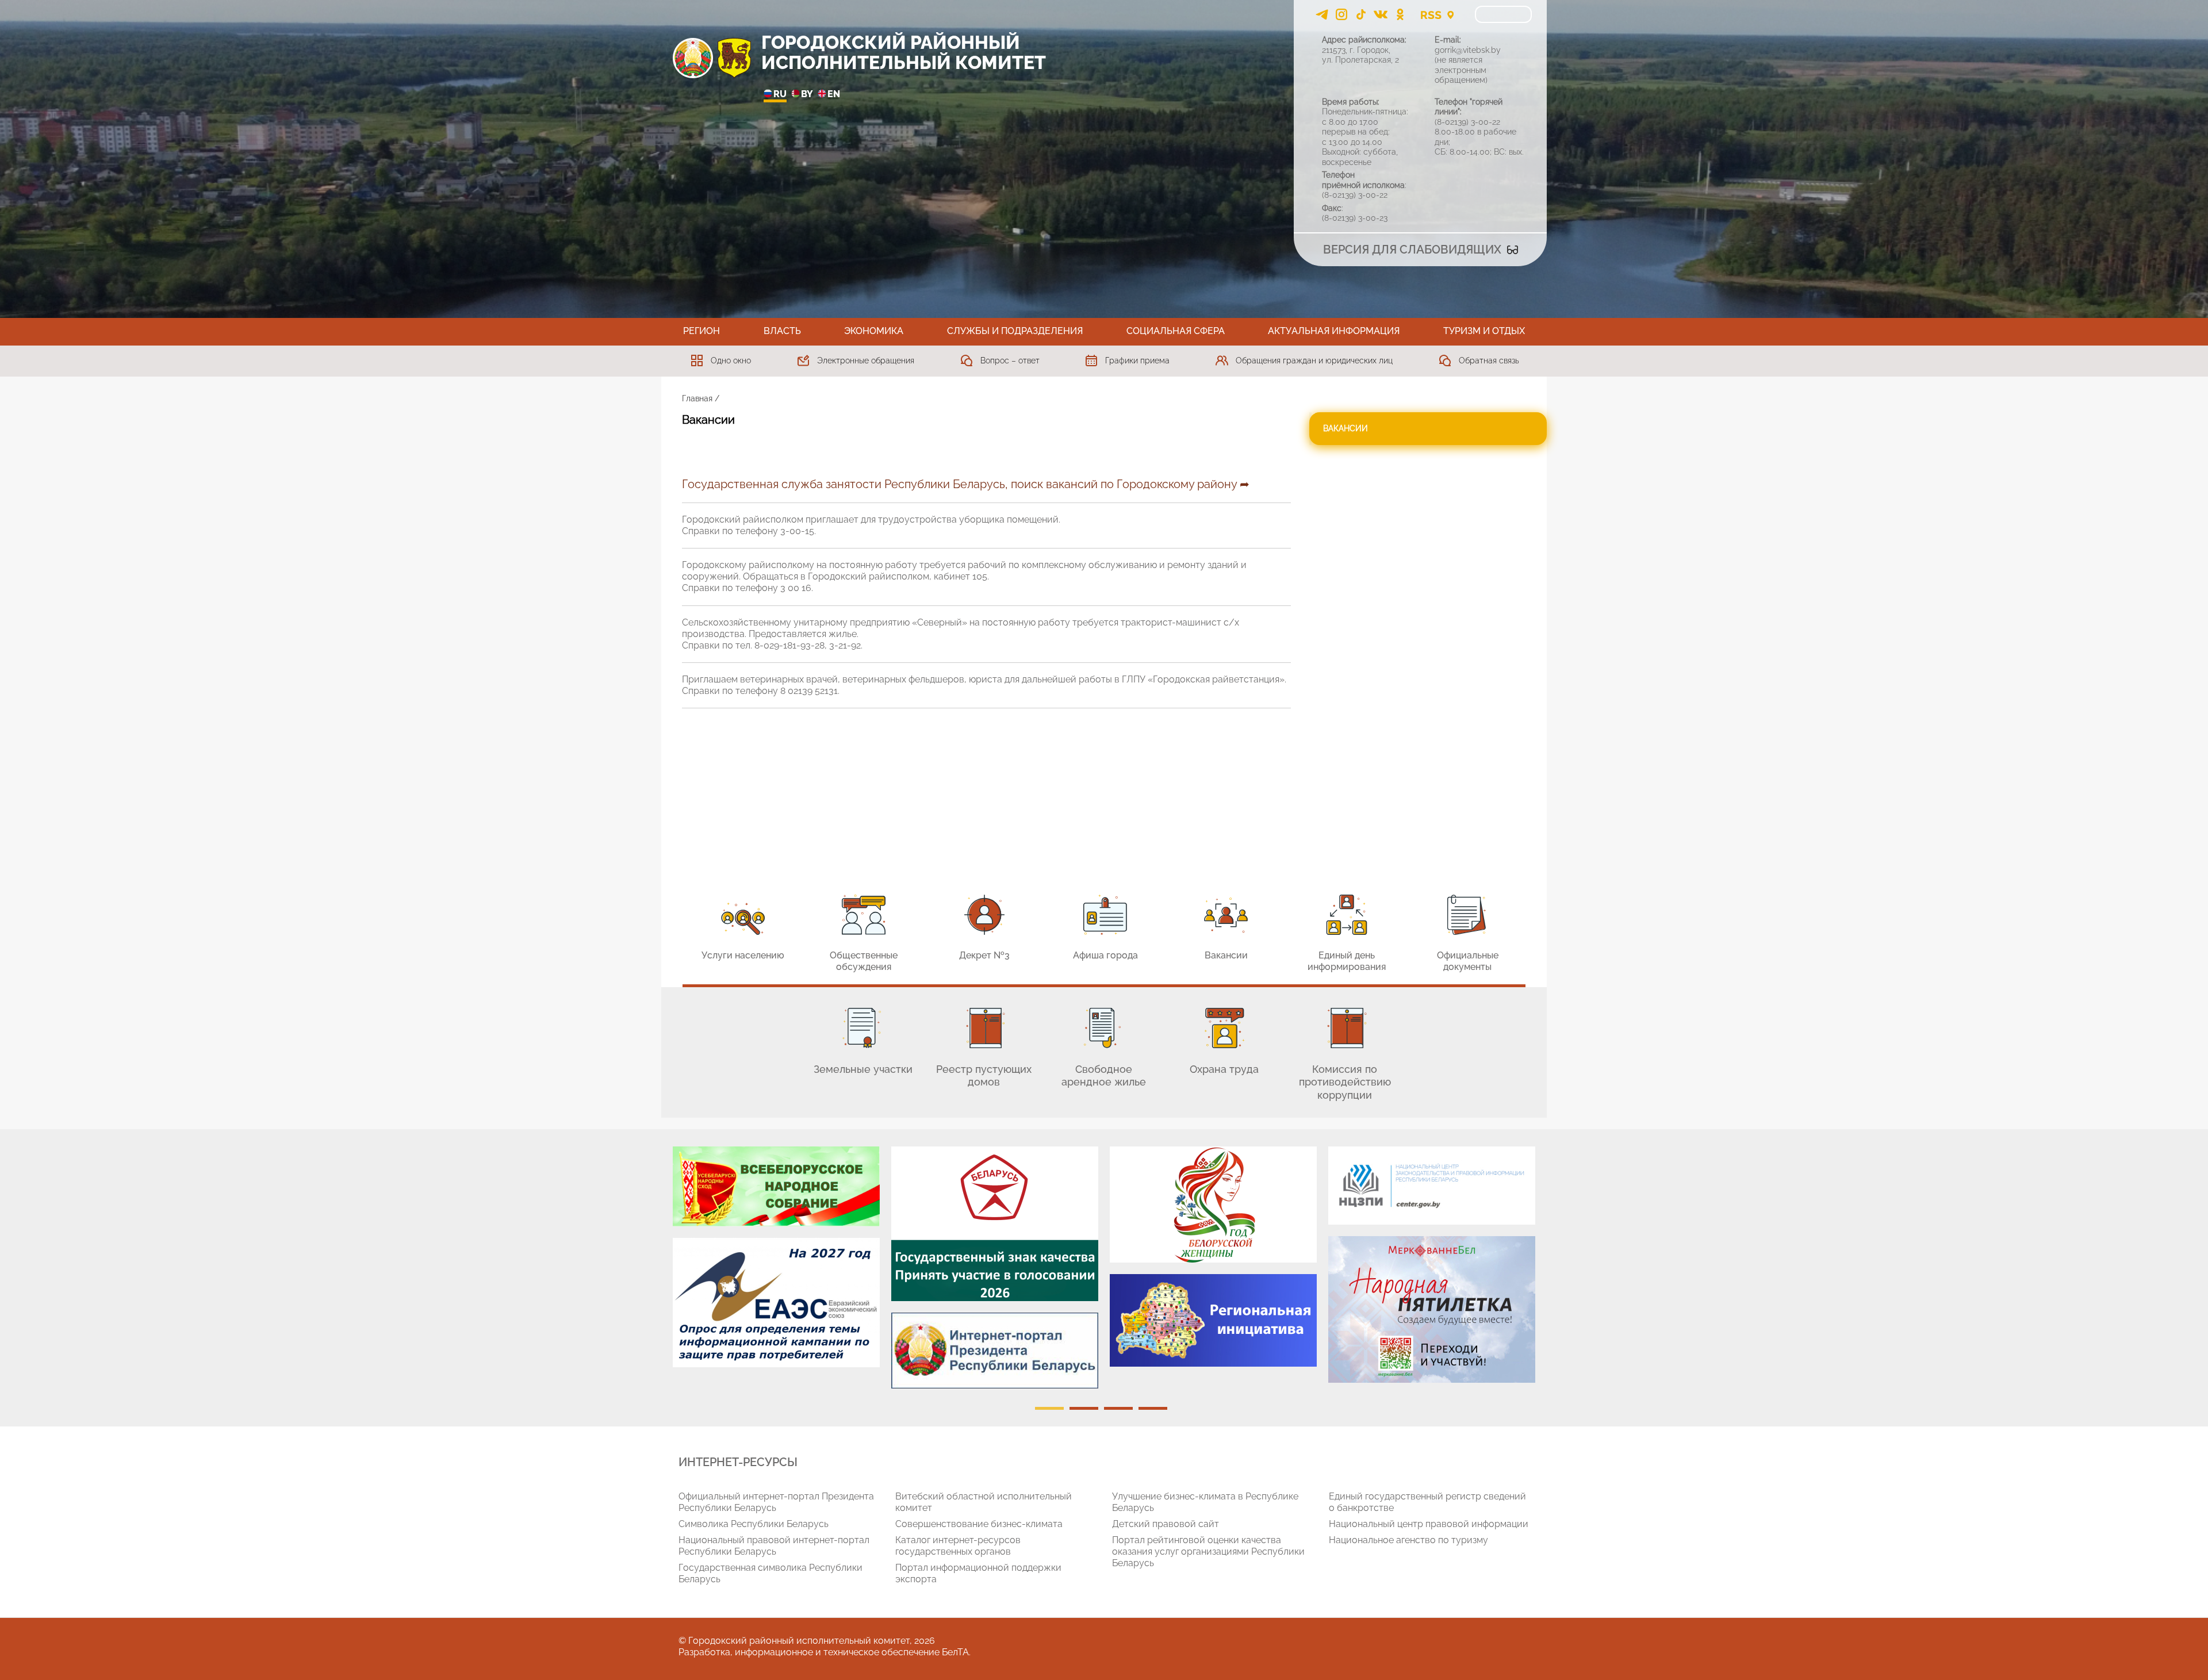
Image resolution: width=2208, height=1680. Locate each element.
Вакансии (1345, 428)
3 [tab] (1118, 1408)
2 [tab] (1084, 1408)
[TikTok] (1361, 14)
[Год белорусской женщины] (1213, 1205)
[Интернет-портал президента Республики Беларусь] (995, 1351)
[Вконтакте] (1381, 14)
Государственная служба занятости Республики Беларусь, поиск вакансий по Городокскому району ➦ (966, 484)
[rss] (1431, 14)
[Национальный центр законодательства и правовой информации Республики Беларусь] (1432, 1186)
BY (807, 94)
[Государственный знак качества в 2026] (995, 1224)
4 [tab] (1153, 1408)
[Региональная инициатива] (1213, 1320)
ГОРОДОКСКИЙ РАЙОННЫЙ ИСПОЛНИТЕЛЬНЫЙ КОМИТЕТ (904, 52)
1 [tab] (1049, 1408)
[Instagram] (1341, 14)
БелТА (955, 1652)
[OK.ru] (1400, 14)
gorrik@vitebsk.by (1468, 50)
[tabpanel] (776, 1263)
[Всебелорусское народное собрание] (776, 1186)
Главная (697, 398)
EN (834, 94)
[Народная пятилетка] (1432, 1309)
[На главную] (693, 58)
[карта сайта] (1450, 14)
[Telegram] (1322, 14)
